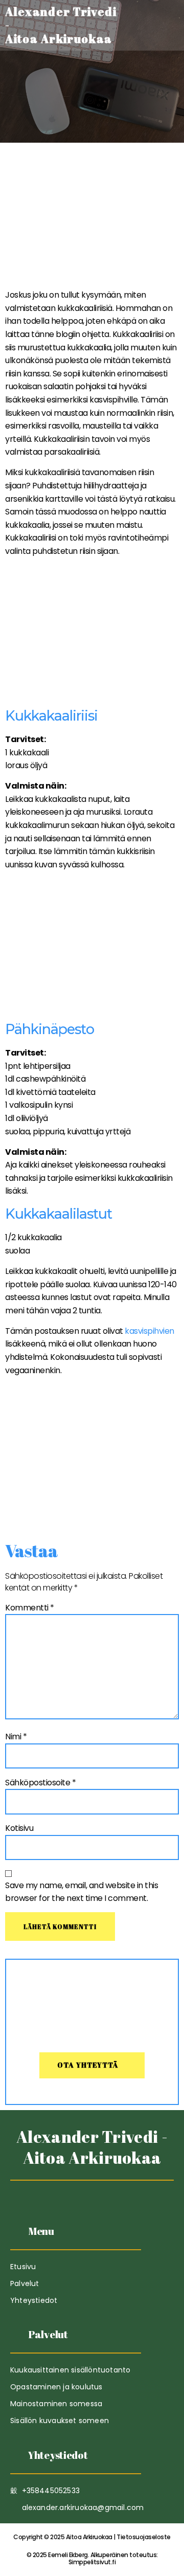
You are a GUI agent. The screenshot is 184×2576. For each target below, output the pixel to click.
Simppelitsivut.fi (92, 2558)
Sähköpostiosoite (40, 1783)
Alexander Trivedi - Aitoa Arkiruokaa (92, 2147)
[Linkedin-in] (92, 2193)
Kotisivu (19, 1828)
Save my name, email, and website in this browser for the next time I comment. (82, 1892)
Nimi (16, 1737)
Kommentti (30, 1608)
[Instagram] (117, 2193)
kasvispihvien (149, 1331)
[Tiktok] (67, 2193)
